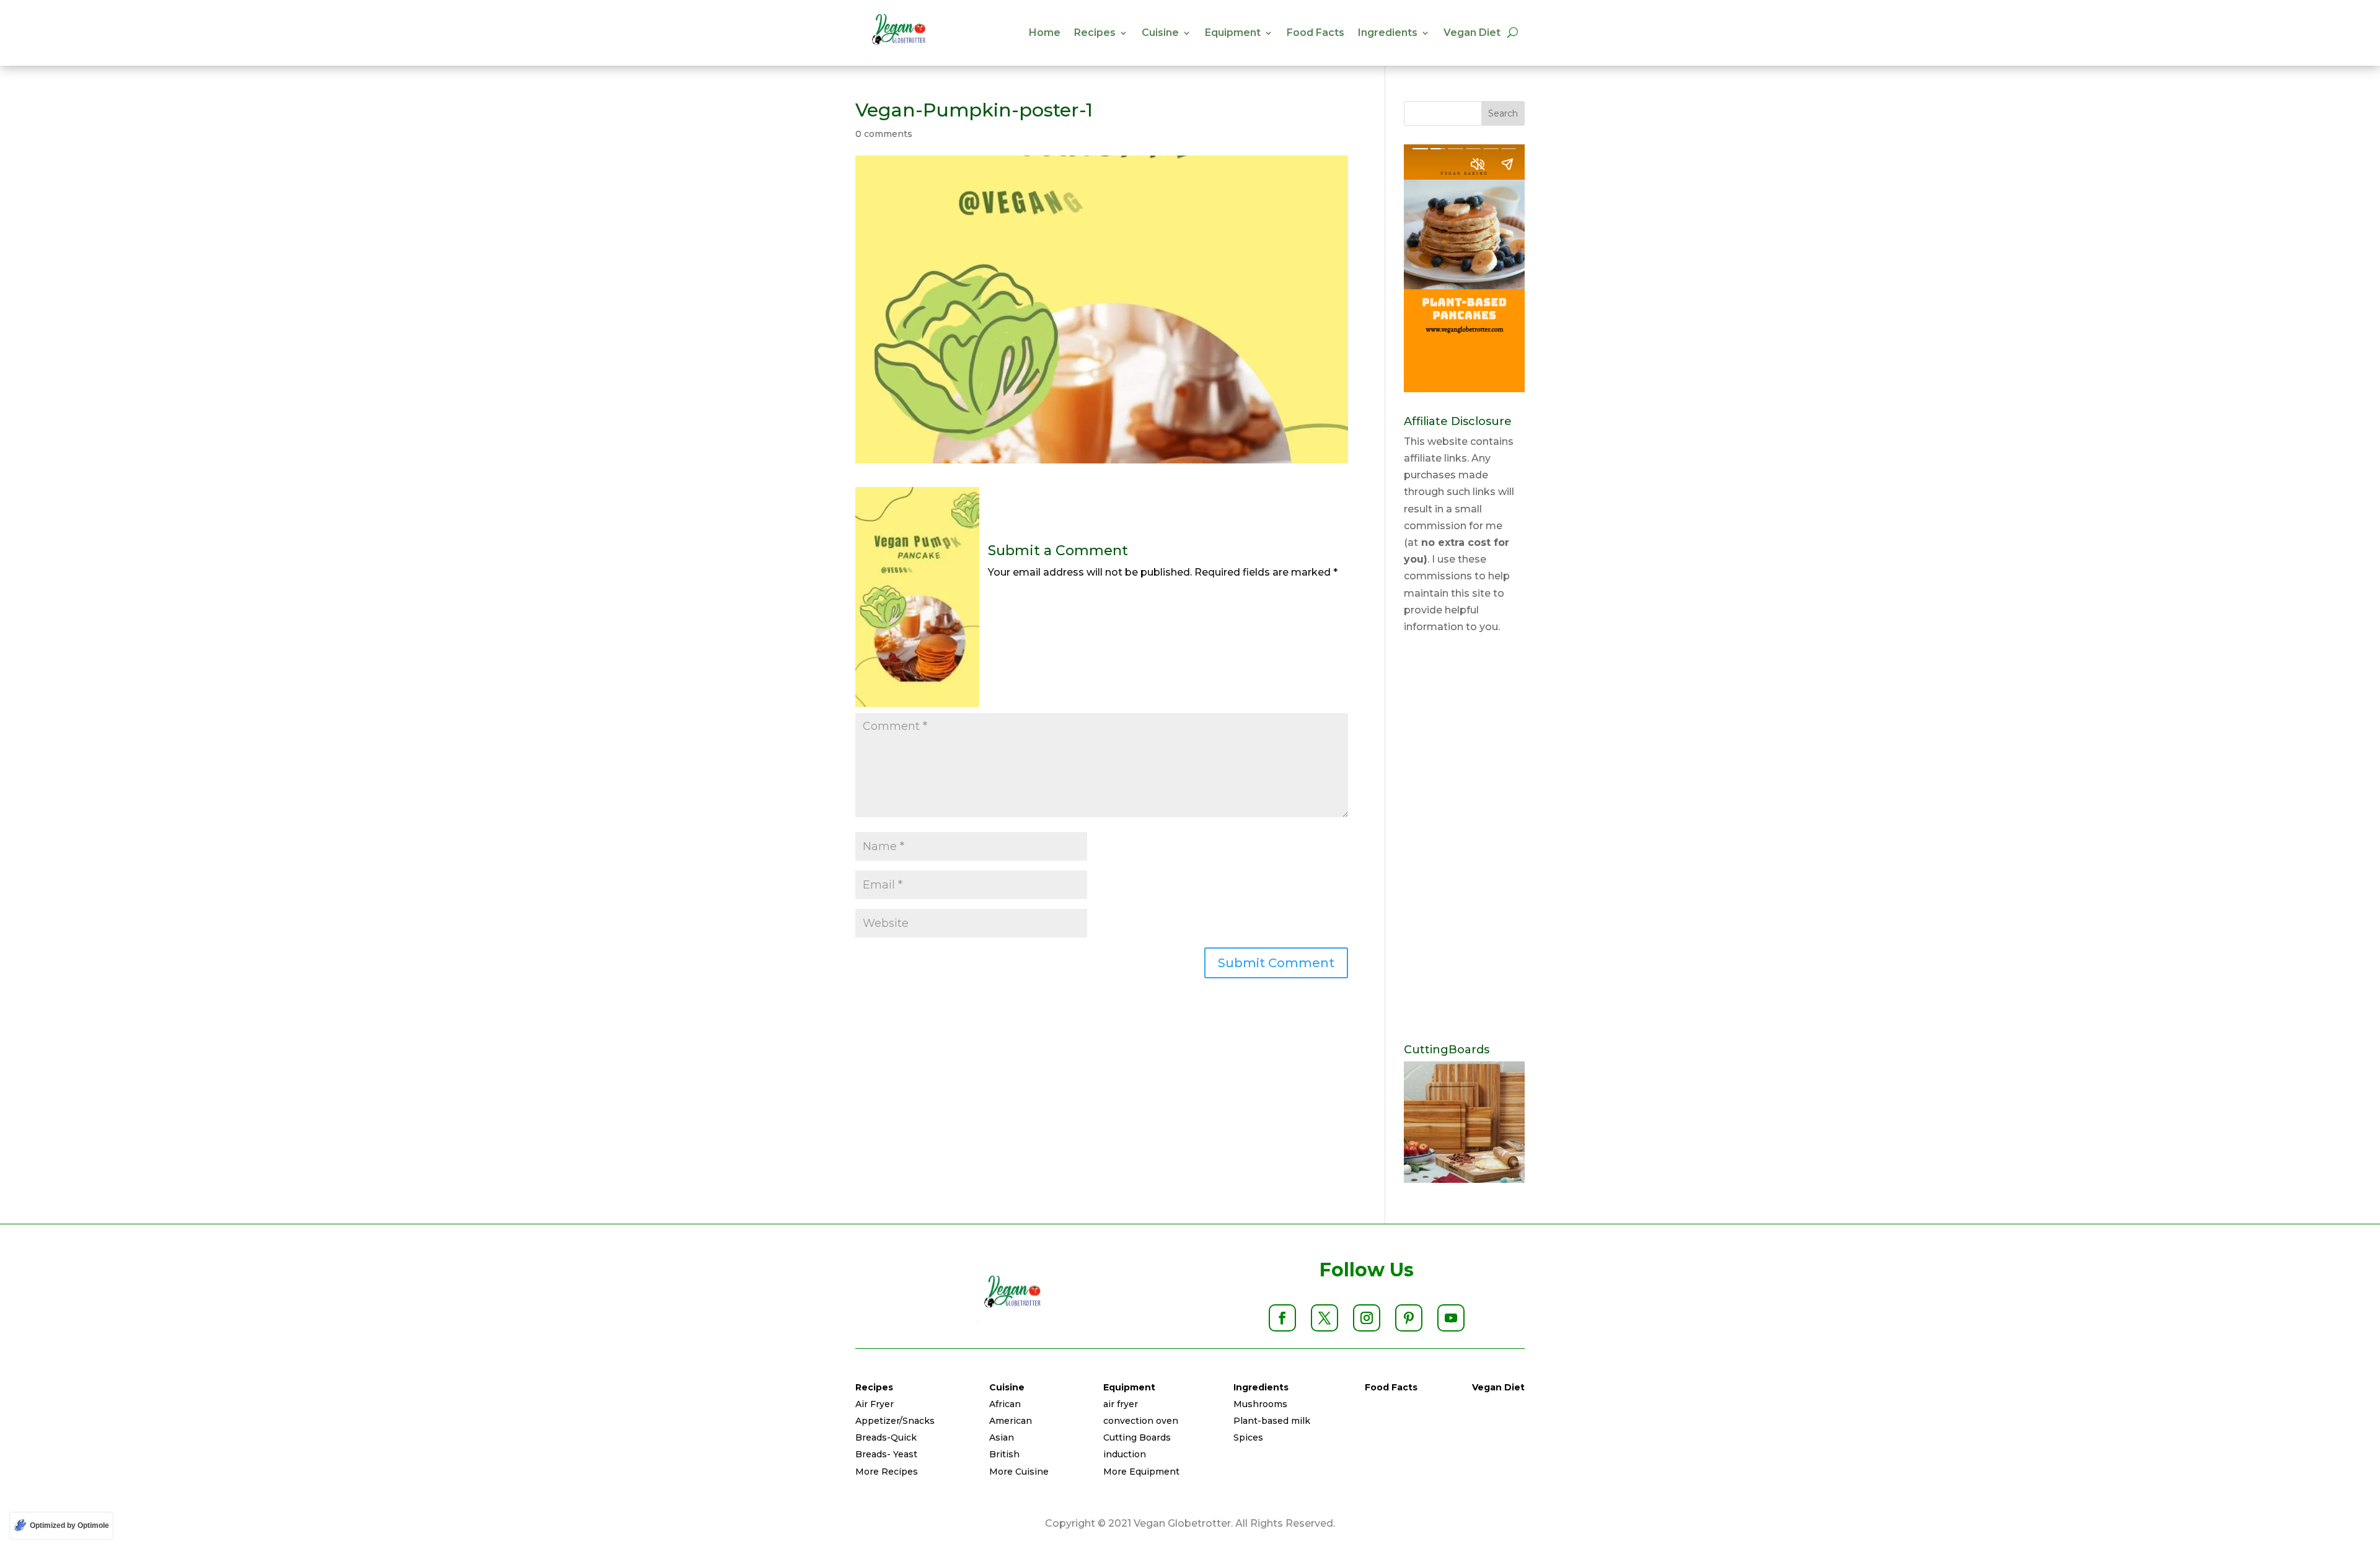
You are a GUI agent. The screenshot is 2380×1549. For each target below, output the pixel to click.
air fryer (1121, 1404)
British (1004, 1454)
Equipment (1233, 33)
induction (1125, 1454)
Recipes (1095, 33)
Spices (1248, 1437)
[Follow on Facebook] (1282, 1318)
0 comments (884, 134)
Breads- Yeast (886, 1454)
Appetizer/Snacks (895, 1421)
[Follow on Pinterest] (1409, 1318)
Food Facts (1316, 33)
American (1011, 1421)
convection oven (1141, 1421)
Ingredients (1388, 33)
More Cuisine (1019, 1472)
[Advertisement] (1464, 840)
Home (1045, 33)
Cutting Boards (1137, 1437)
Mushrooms (1260, 1404)
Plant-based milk (1272, 1421)
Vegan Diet (1472, 33)
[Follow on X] (1324, 1318)
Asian (1002, 1437)
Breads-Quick (886, 1437)
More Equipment (1141, 1472)
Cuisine (1160, 33)
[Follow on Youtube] (1451, 1318)
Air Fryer (875, 1404)
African (1005, 1404)
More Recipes (887, 1472)
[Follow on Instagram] (1367, 1318)
